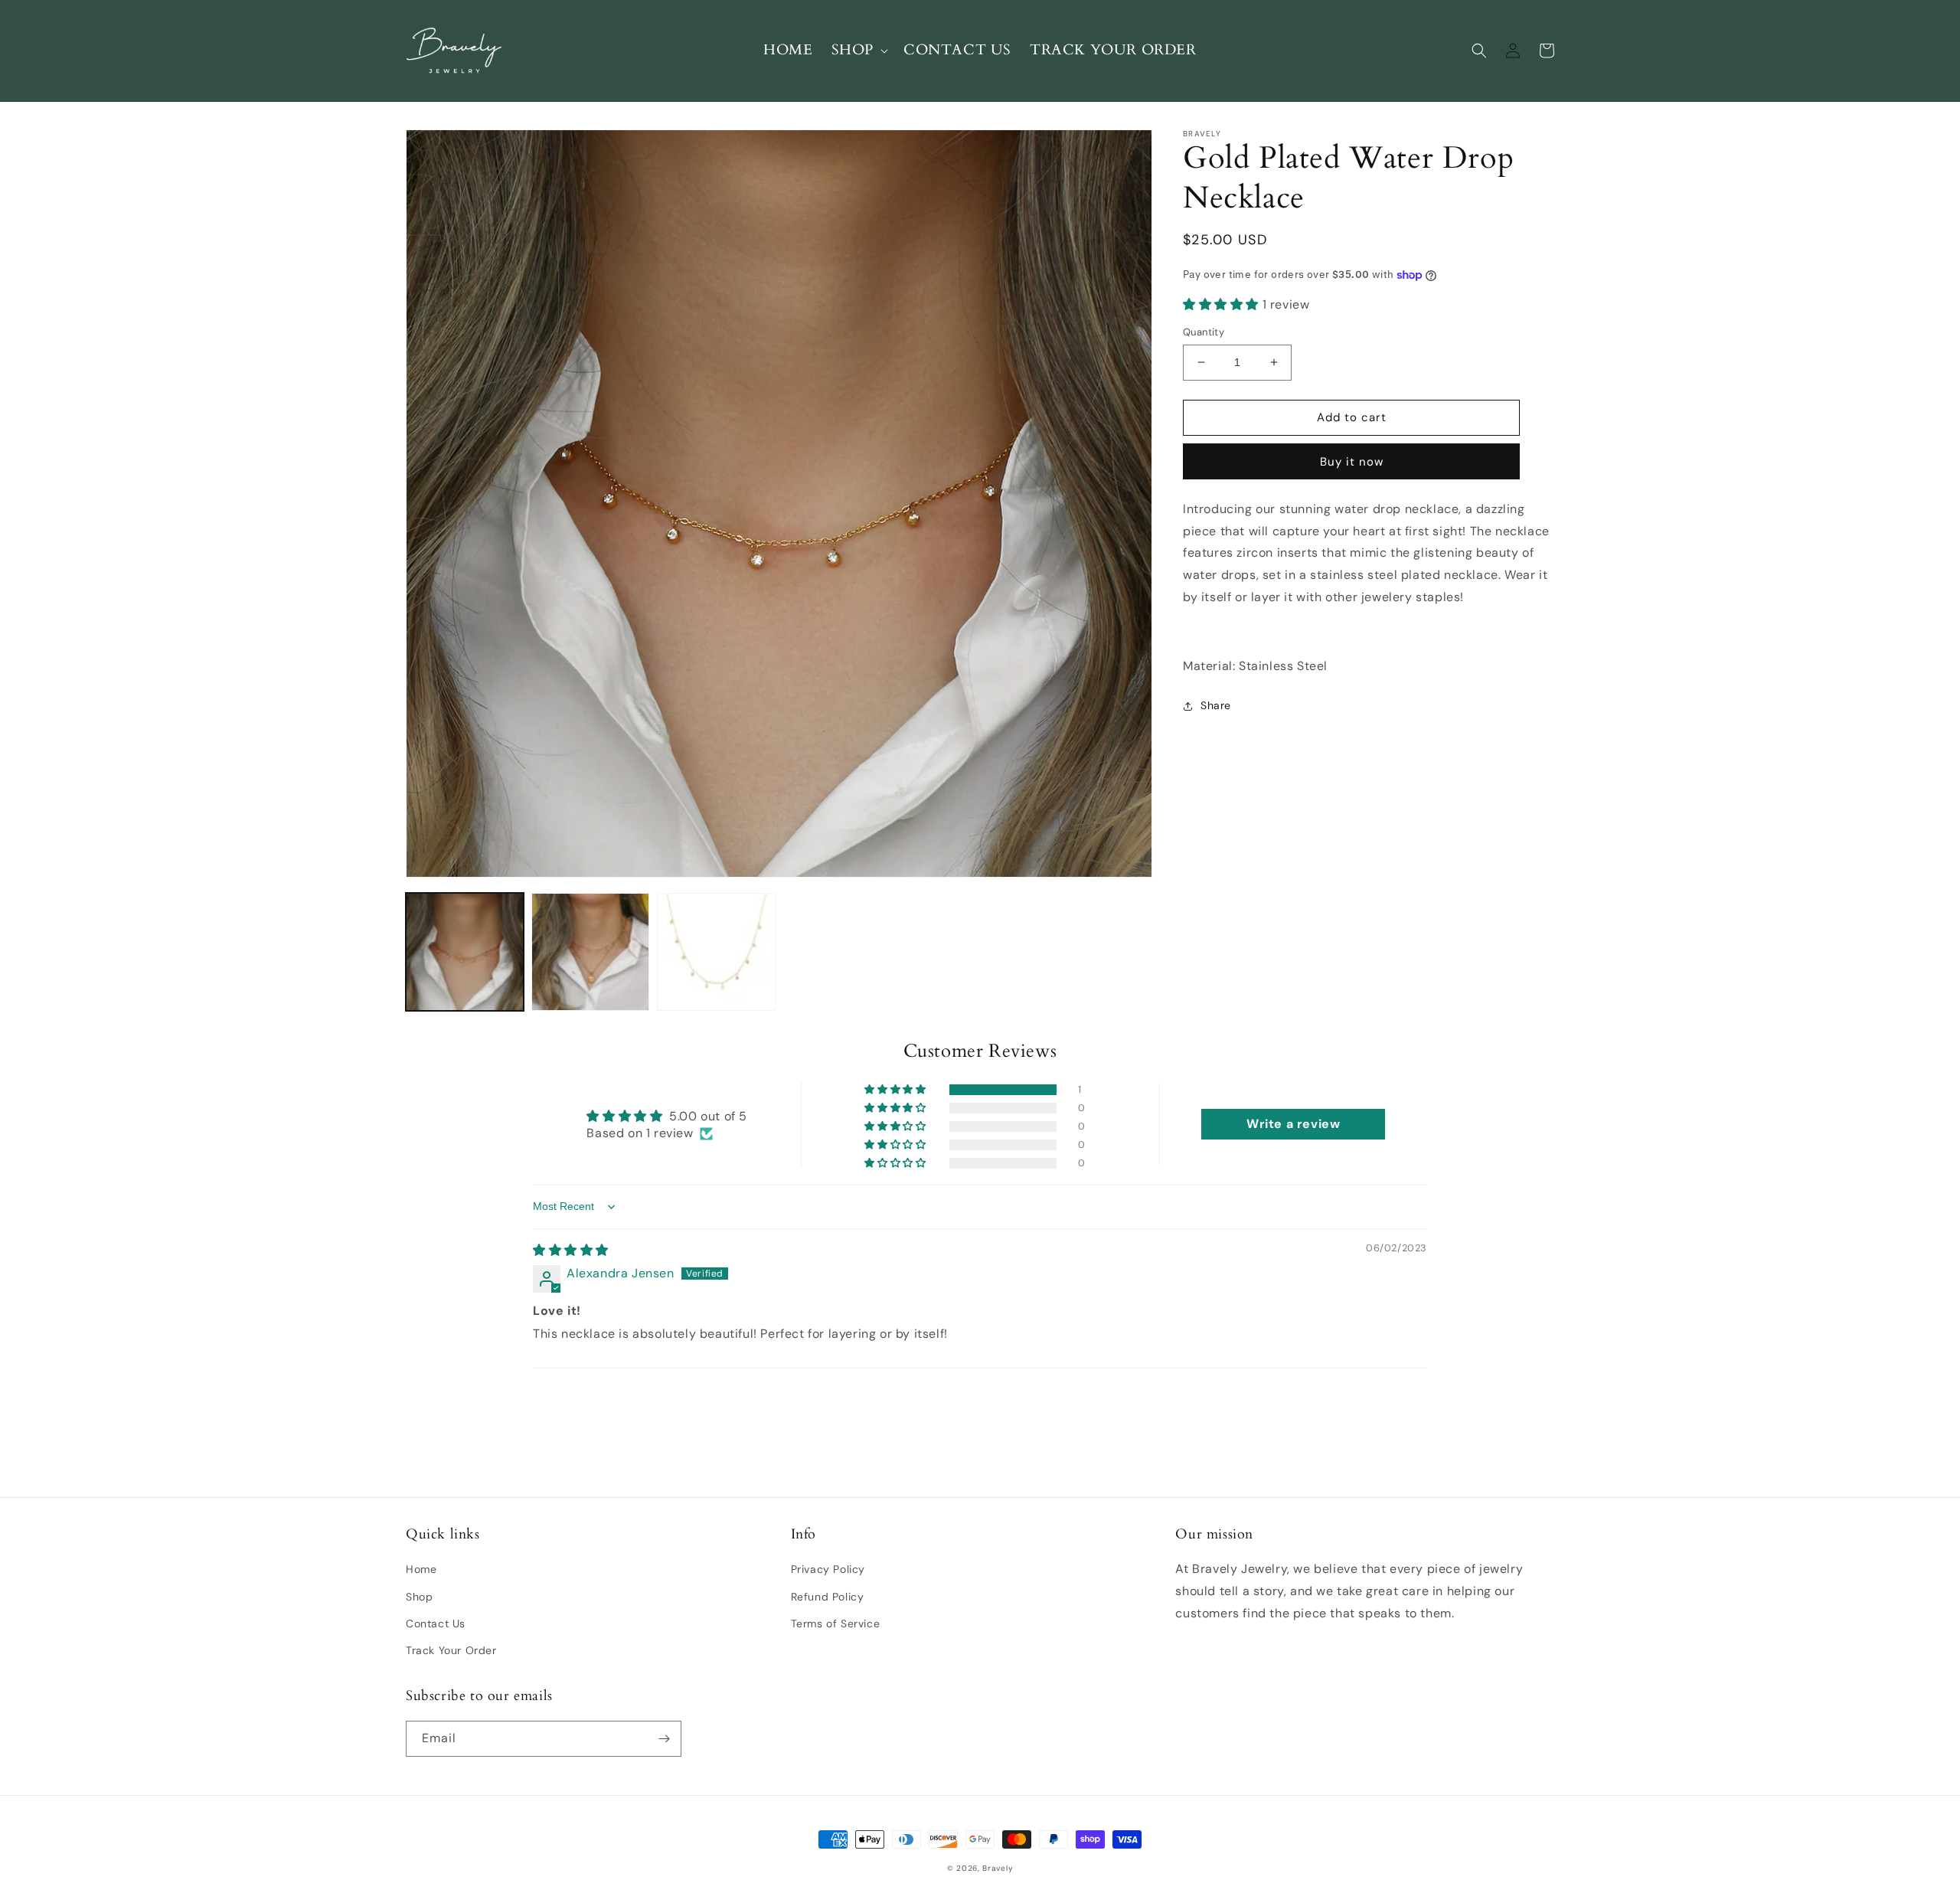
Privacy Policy (828, 1569)
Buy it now (1352, 462)
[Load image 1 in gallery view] (465, 952)
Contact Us (436, 1623)
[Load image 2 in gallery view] (590, 952)
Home (421, 1569)
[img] (571, 1250)
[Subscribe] (664, 1739)
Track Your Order (451, 1650)
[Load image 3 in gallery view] (716, 952)
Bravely (998, 1868)
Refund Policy (828, 1597)
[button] (858, 50)
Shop (419, 1597)
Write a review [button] (1293, 1124)
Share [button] (1216, 705)
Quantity (1204, 332)
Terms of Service (836, 1623)
